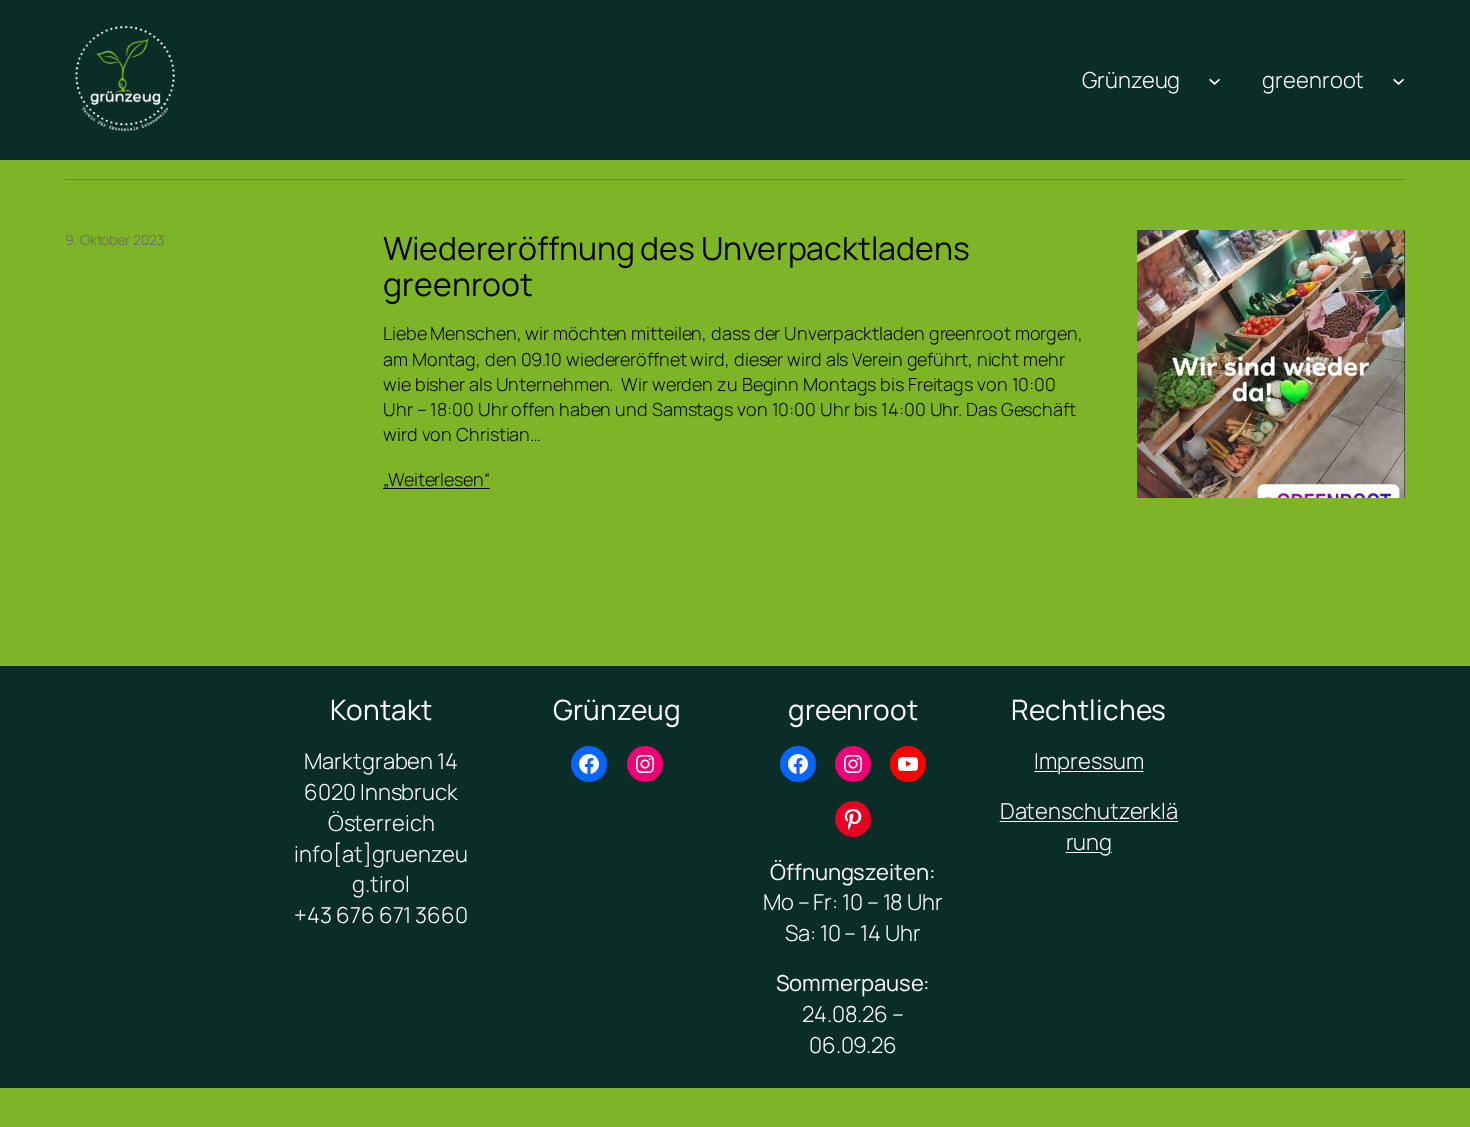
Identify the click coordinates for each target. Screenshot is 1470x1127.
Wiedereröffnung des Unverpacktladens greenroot (676, 266)
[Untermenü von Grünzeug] (1214, 79)
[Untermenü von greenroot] (1398, 79)
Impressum (1088, 761)
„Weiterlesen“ (436, 479)
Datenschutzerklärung (1089, 826)
